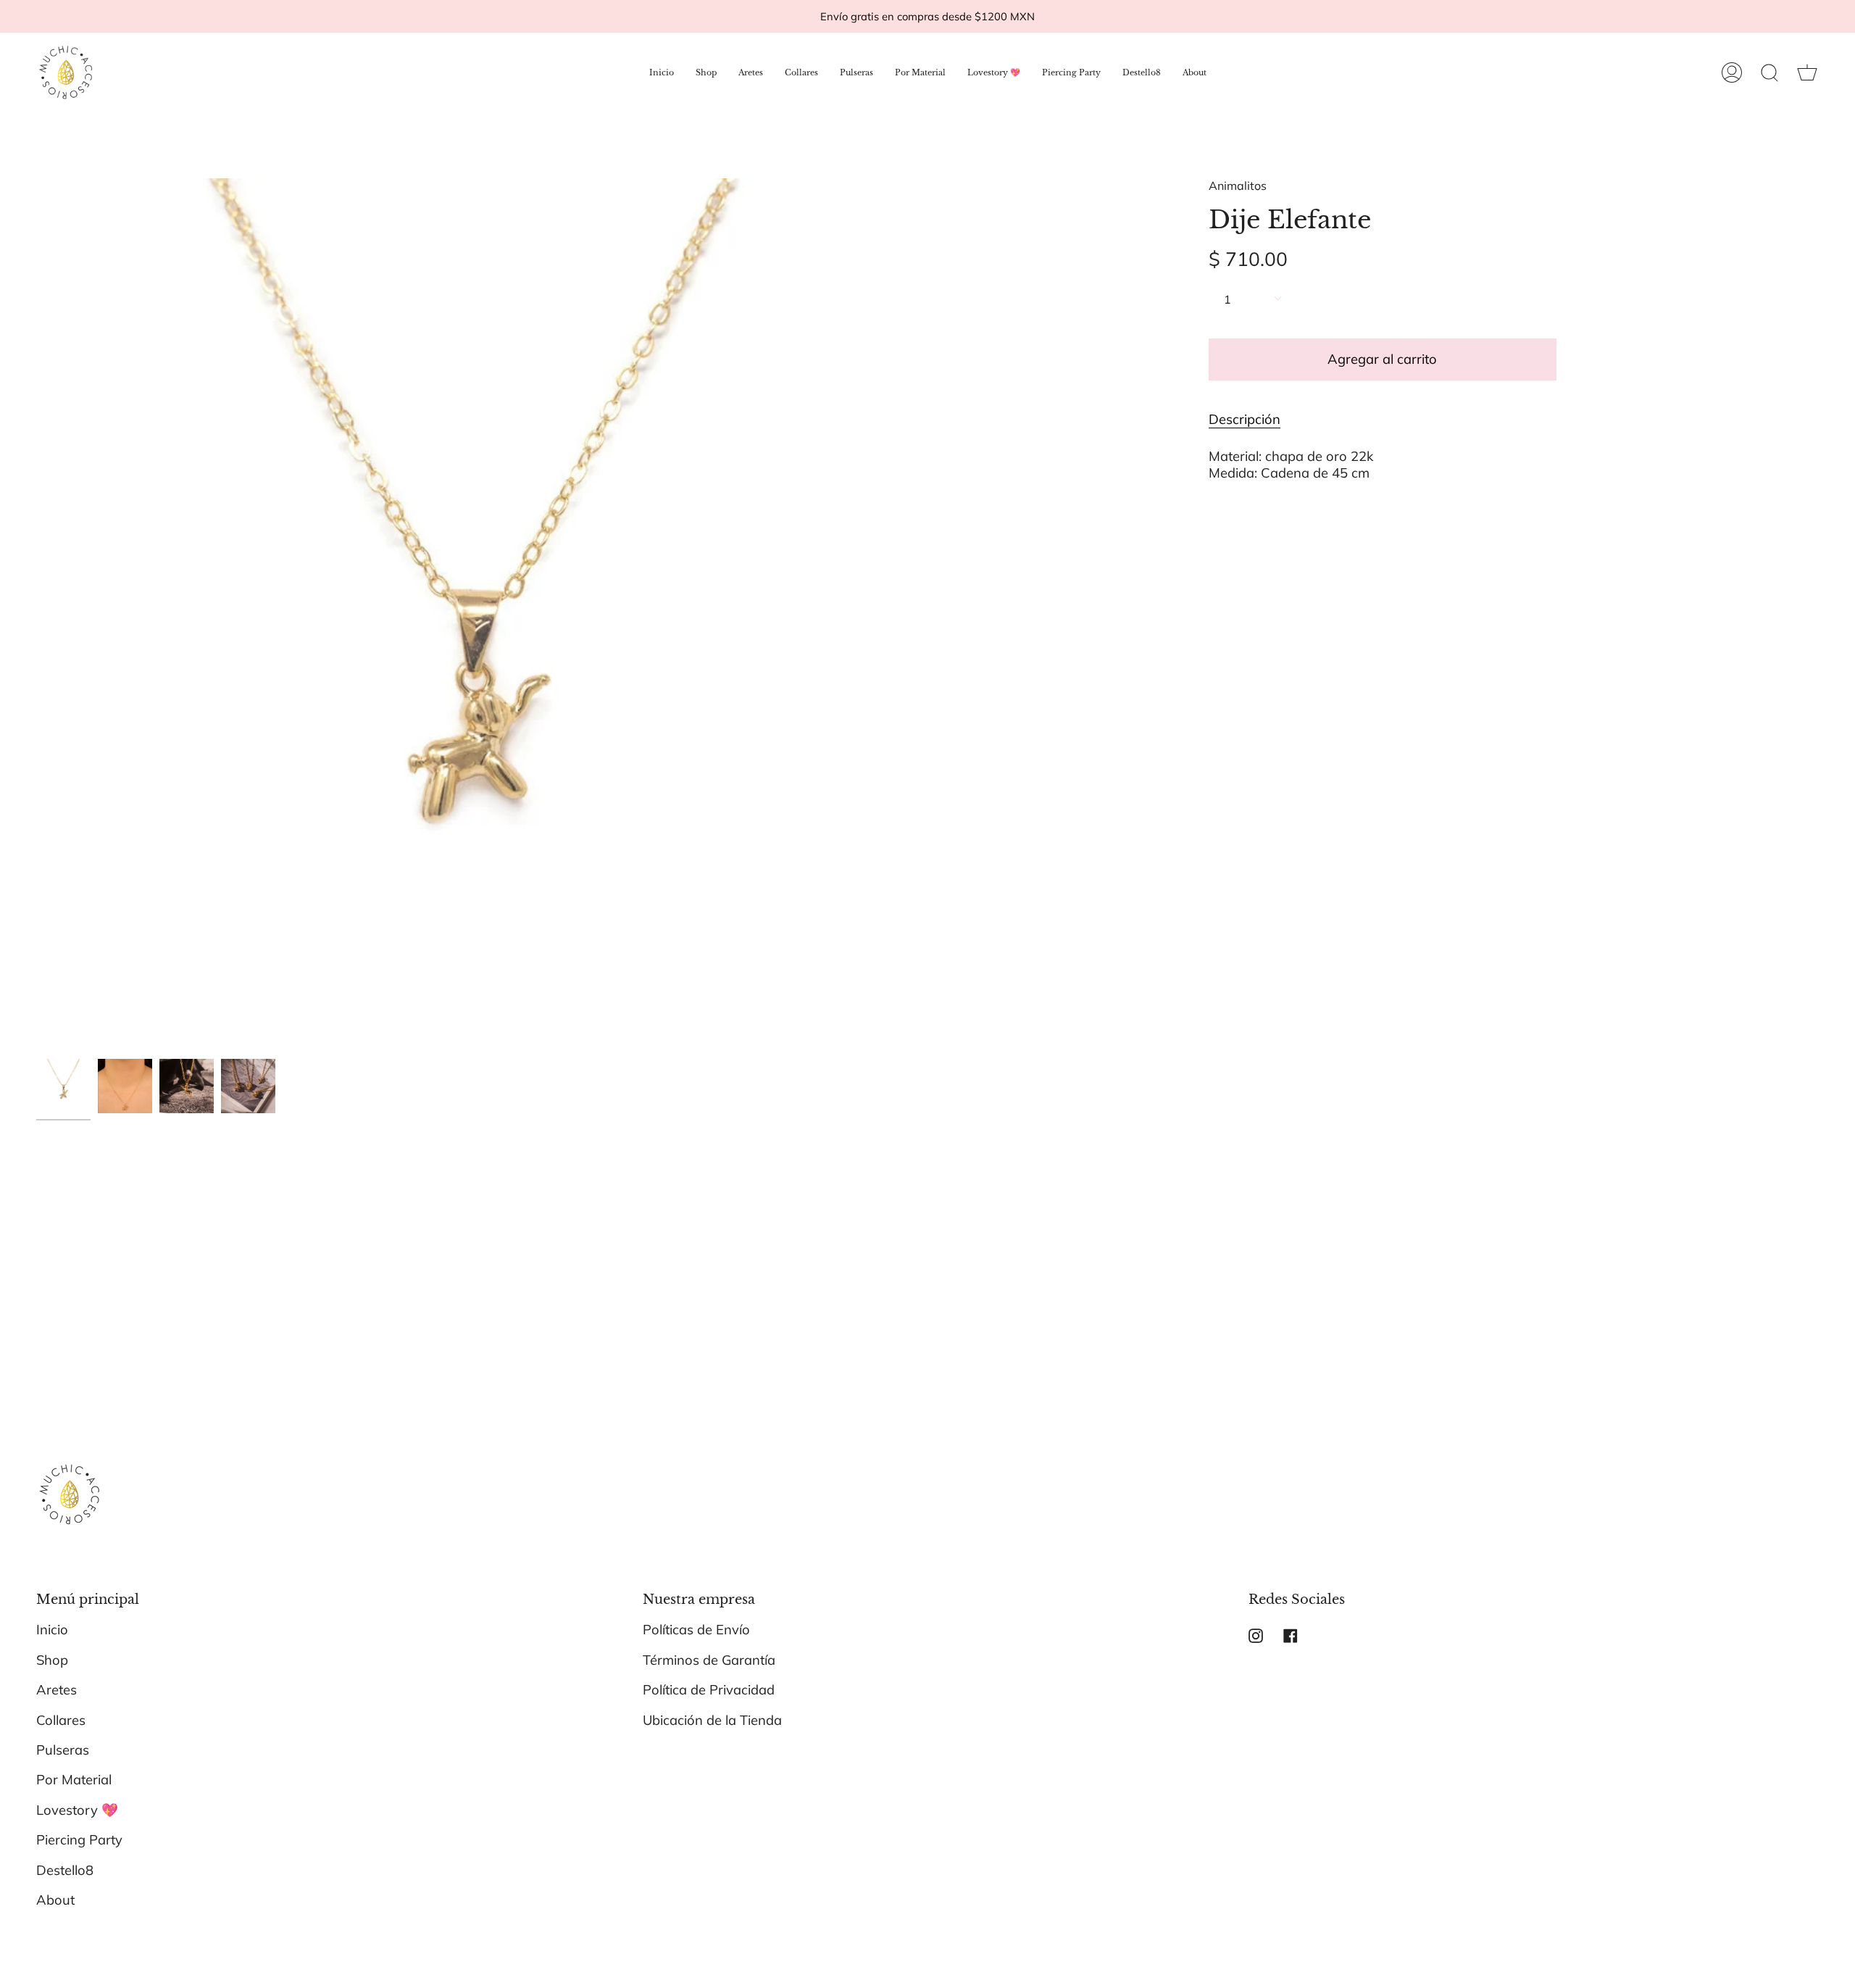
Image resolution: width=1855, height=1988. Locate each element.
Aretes (57, 1690)
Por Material (74, 1780)
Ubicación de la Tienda (712, 1720)
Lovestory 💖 (77, 1810)
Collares (61, 1720)
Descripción (1245, 419)
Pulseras (63, 1750)
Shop (52, 1660)
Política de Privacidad (709, 1690)
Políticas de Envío (696, 1630)
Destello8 (65, 1870)
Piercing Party (79, 1840)
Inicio (52, 1630)
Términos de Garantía (709, 1660)
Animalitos (1238, 186)
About (55, 1900)
